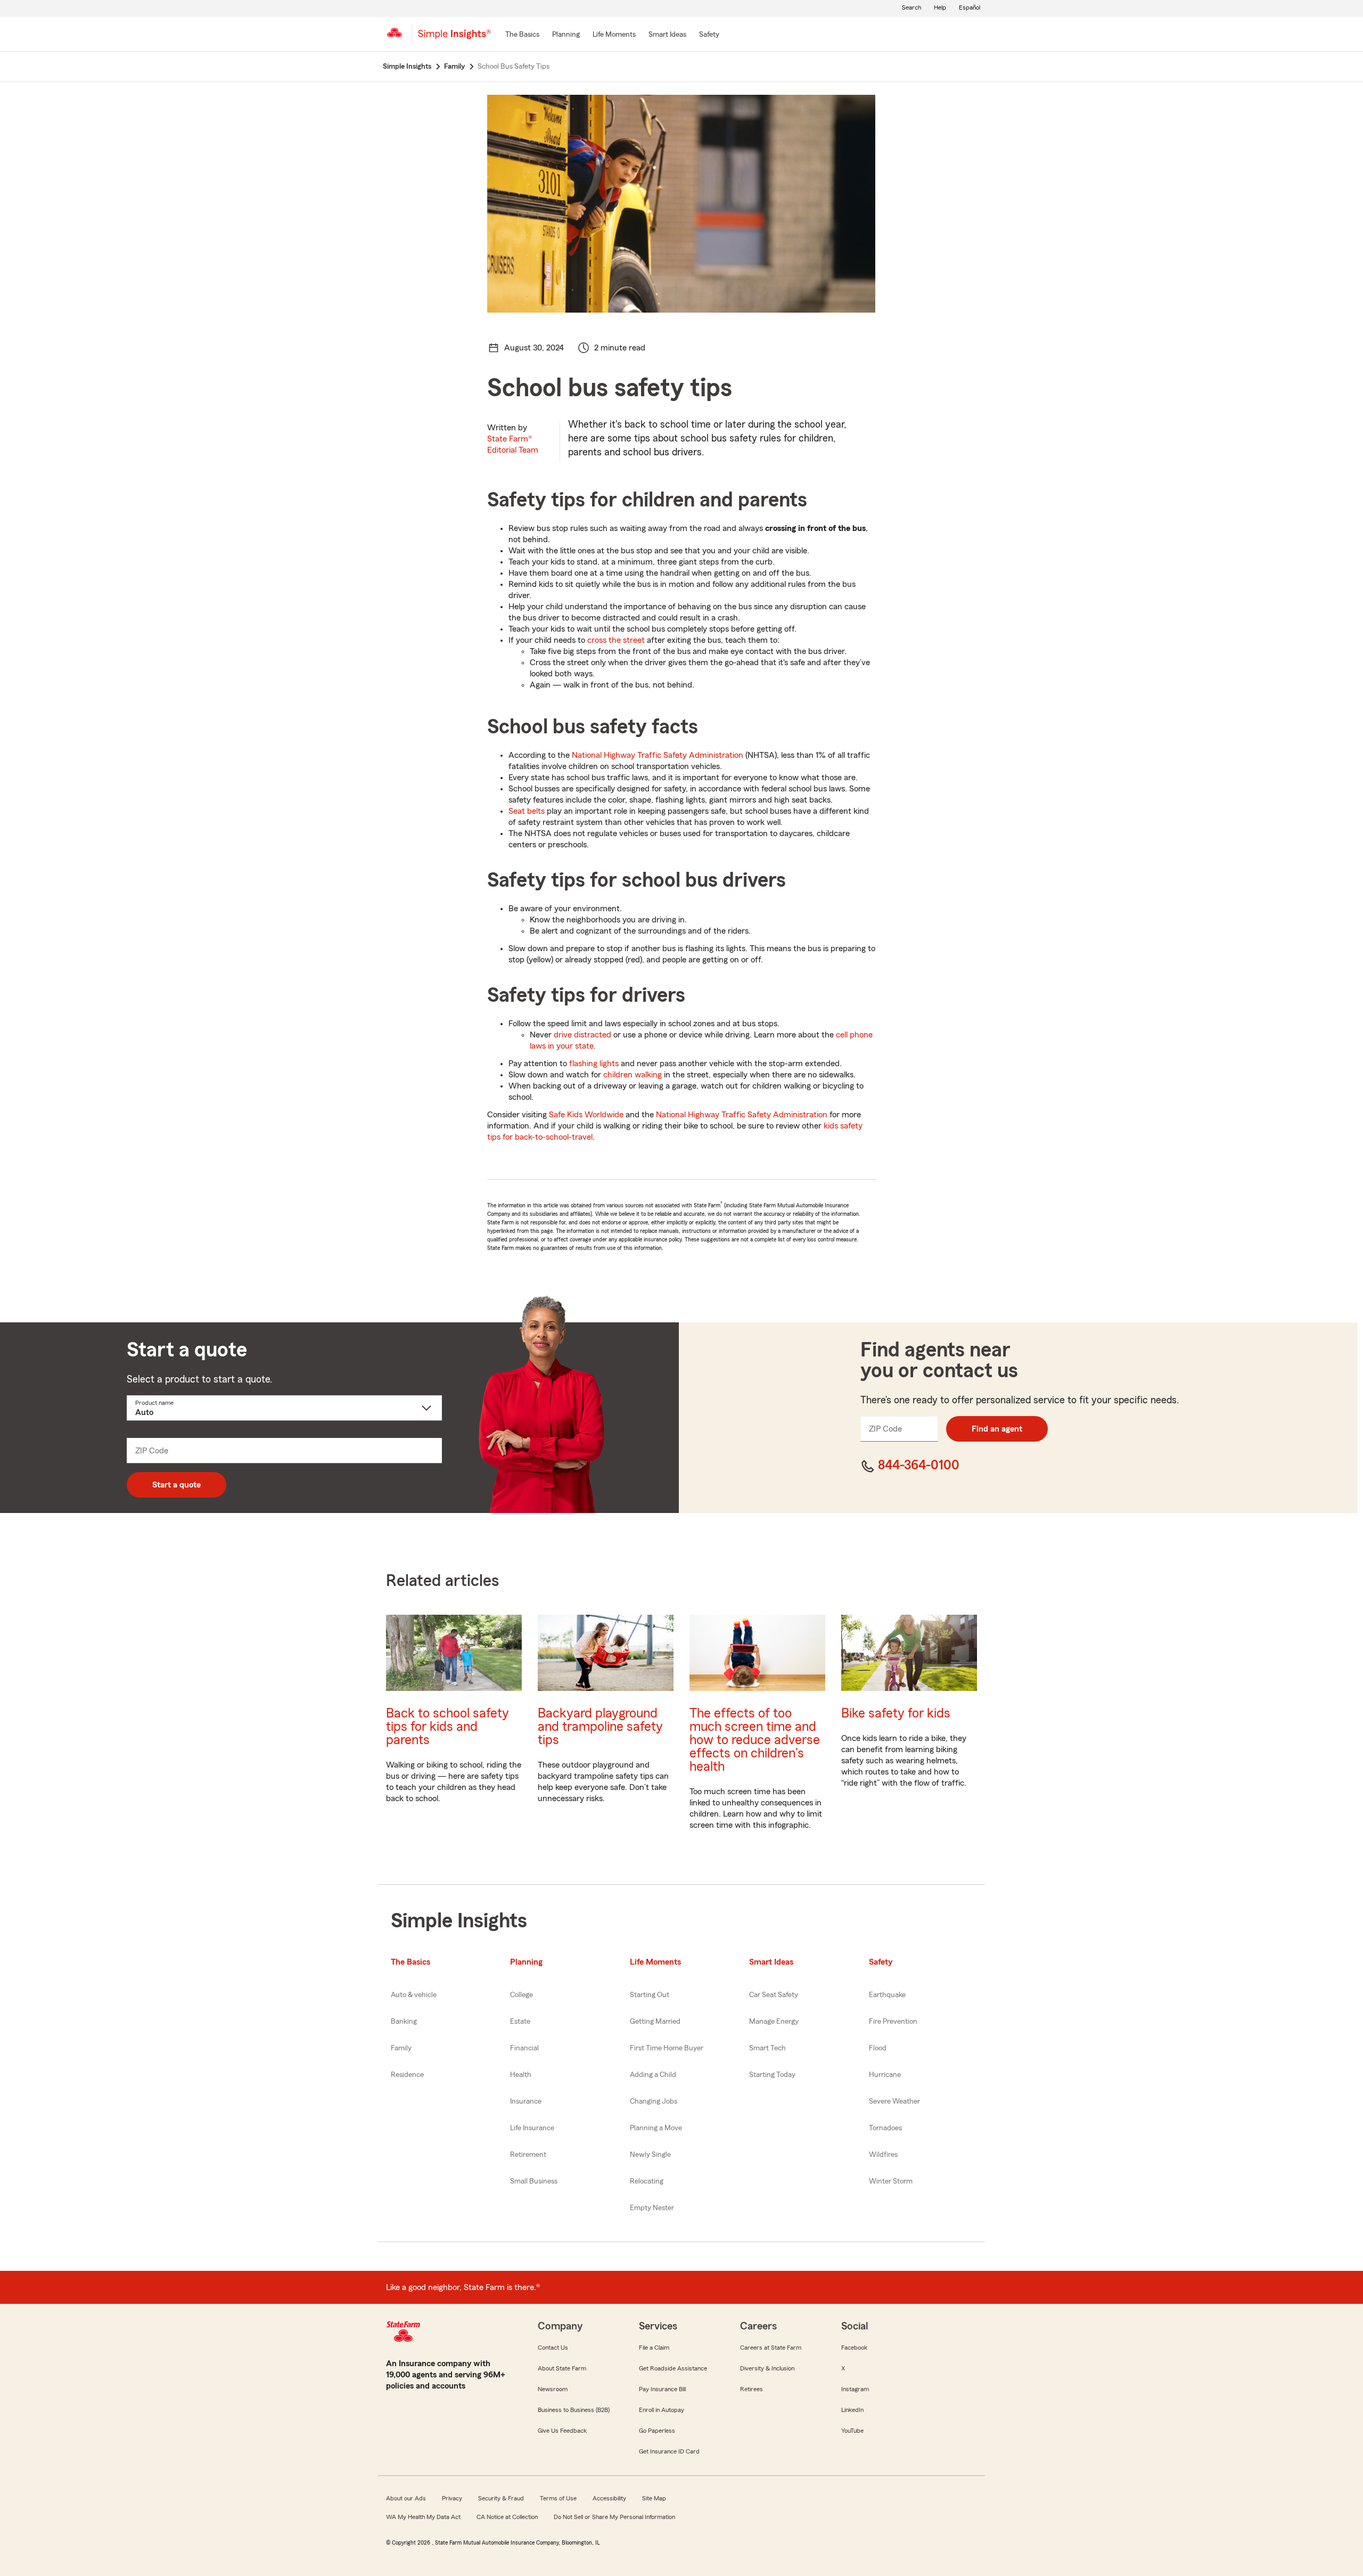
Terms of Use (558, 2498)
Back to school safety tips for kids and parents (448, 1727)
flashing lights (594, 1064)
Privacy (452, 2498)
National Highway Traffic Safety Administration (658, 755)
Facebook (854, 2348)
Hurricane (885, 2075)
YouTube (852, 2431)
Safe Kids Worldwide (586, 1115)
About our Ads (406, 2498)
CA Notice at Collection (507, 2517)
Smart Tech (767, 2048)
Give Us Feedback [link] (562, 2431)
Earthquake (887, 1995)
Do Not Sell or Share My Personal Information (614, 2517)
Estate (520, 2022)
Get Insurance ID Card (669, 2451)
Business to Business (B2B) (574, 2410)
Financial (524, 2048)
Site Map (654, 2498)
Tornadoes (885, 2128)
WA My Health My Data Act (423, 2517)
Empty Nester (652, 2208)
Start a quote (176, 1485)
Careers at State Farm (771, 2348)
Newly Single (650, 2155)
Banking (404, 2022)
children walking (633, 1075)
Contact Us (553, 2348)
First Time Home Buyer (667, 2048)
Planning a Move (656, 2128)
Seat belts (527, 811)
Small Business (534, 2181)
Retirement (528, 2155)
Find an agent (997, 1429)
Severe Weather (894, 2101)
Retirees (752, 2389)
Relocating (647, 2181)
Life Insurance (532, 2128)
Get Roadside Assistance (673, 2368)
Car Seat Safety (774, 1995)
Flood (878, 2048)
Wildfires (883, 2155)
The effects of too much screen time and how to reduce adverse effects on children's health (755, 1740)
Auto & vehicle (414, 1995)
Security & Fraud (501, 2498)
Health (521, 2075)
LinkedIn (852, 2410)
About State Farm (562, 2368)
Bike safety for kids (896, 1714)
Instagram (855, 2389)
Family (401, 2048)
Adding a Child (653, 2075)
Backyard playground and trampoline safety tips (600, 1727)
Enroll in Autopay (662, 2410)
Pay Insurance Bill (662, 2389)
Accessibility (609, 2498)
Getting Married (655, 2022)
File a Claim (654, 2348)
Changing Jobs (654, 2101)
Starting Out (650, 1995)
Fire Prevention (893, 2022)
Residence (407, 2075)
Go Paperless (657, 2431)
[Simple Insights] (454, 38)
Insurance (526, 2101)
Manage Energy (774, 2022)
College (522, 1995)
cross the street (616, 640)
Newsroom (553, 2389)
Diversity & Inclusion (767, 2368)
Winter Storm (891, 2181)
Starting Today (772, 2075)
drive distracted (582, 1035)
